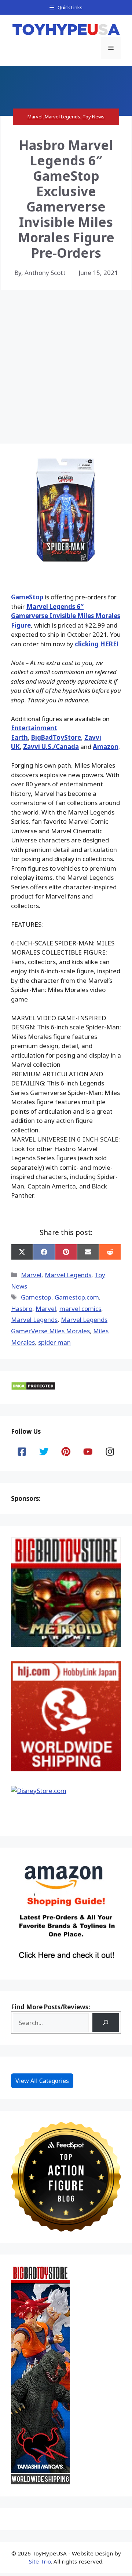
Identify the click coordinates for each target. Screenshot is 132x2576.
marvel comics (80, 1309)
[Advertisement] (66, 360)
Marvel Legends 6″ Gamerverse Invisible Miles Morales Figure (66, 616)
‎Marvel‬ (46, 1309)
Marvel (35, 117)
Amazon (106, 747)
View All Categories (42, 2081)
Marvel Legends (63, 117)
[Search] (106, 2023)
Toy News (93, 117)
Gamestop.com (77, 1297)
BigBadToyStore (56, 737)
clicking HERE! (97, 644)
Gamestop (36, 1297)
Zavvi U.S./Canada (51, 747)
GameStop (27, 597)
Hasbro (22, 1309)
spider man (54, 1342)
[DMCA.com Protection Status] (33, 1388)
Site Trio (40, 2561)
